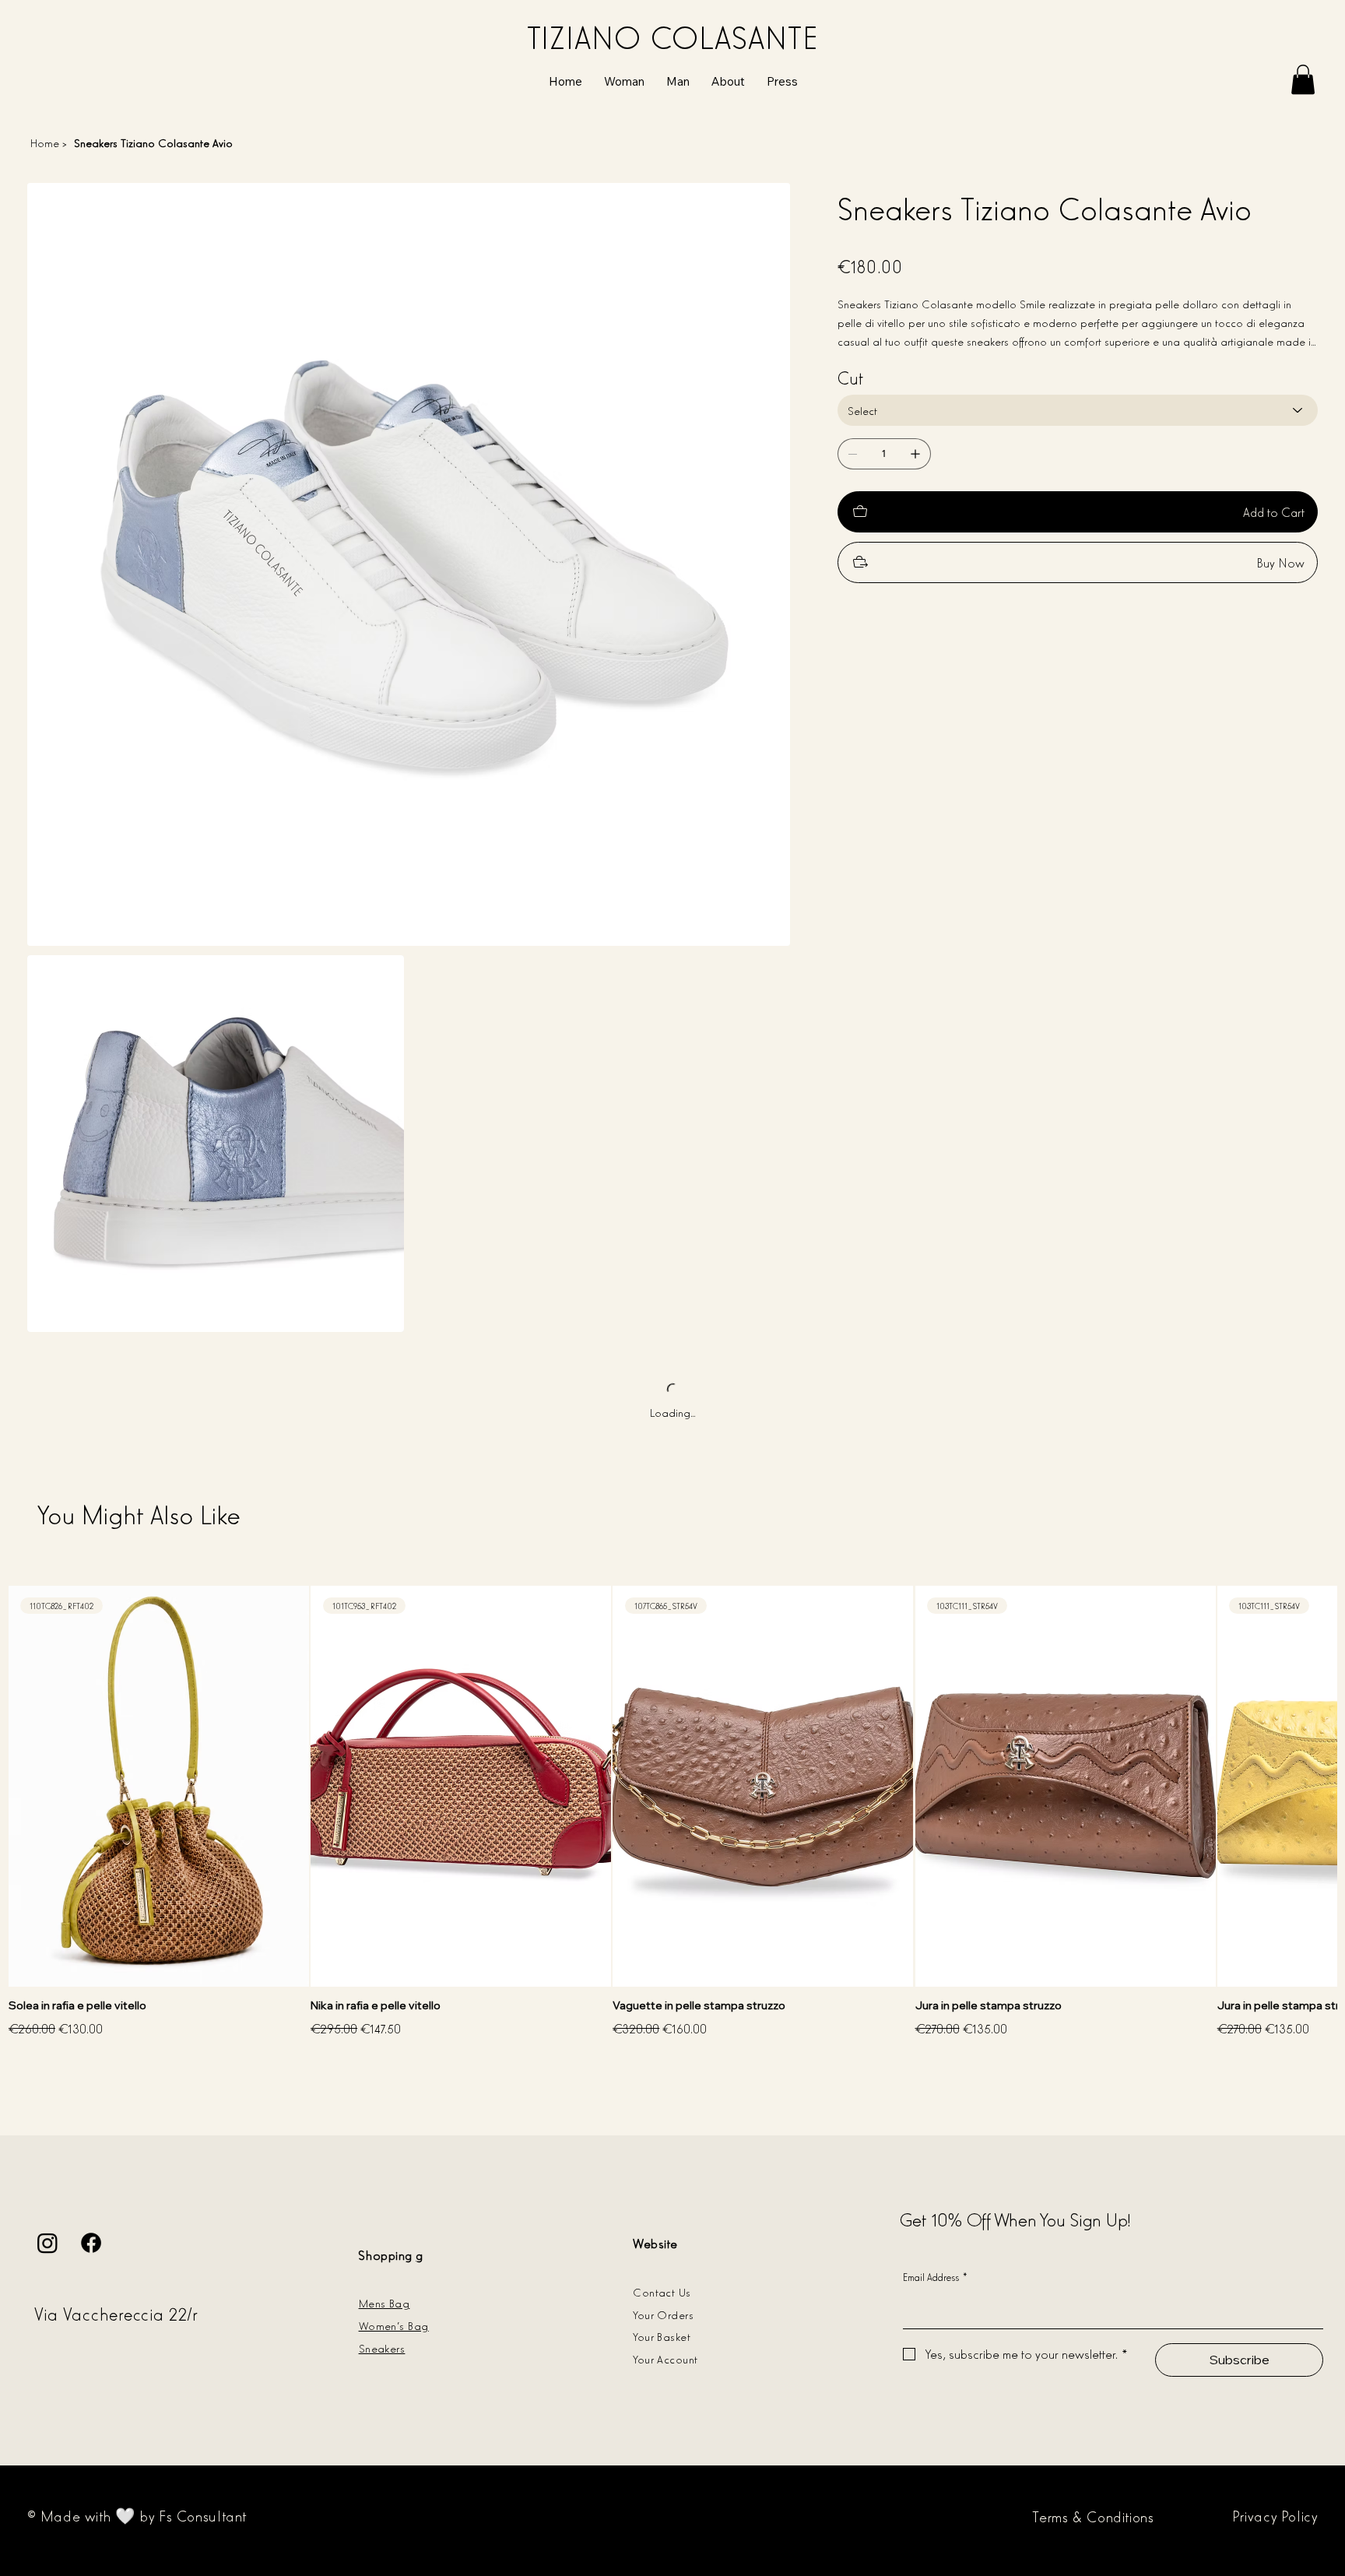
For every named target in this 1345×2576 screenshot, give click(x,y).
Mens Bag (385, 2302)
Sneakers (382, 2348)
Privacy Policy (1275, 2515)
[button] (1303, 79)
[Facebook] (91, 2243)
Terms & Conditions (1093, 2516)
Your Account (665, 2358)
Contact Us (662, 2291)
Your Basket (662, 2336)
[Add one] (915, 454)
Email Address (936, 2277)
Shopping (385, 2254)
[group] (672, 1813)
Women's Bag (394, 2325)
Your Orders (663, 2314)
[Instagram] (47, 2243)
